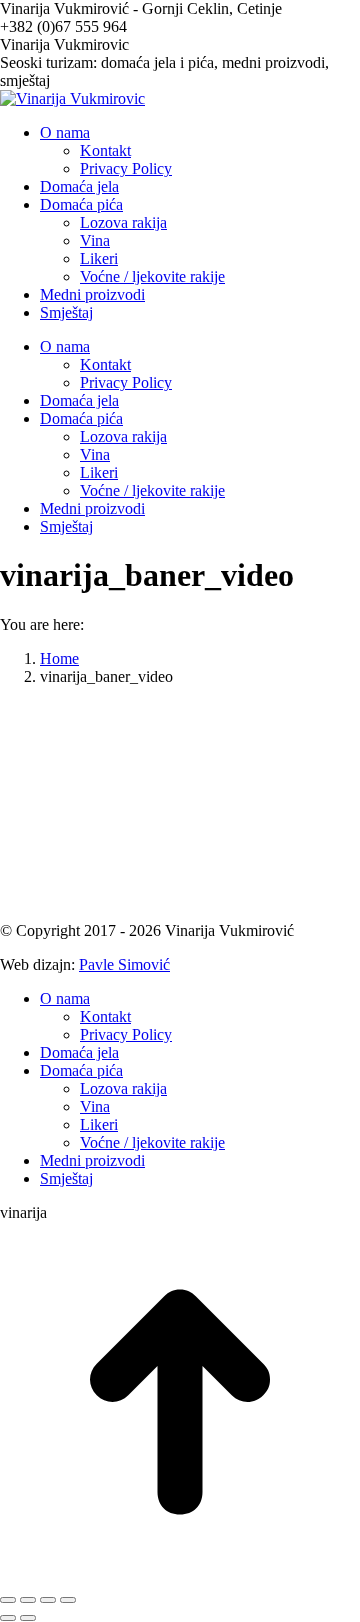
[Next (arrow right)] (28, 1618)
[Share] (28, 1600)
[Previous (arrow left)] (8, 1618)
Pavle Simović (124, 964)
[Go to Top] (180, 1576)
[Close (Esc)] (8, 1600)
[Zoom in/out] (68, 1600)
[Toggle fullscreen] (48, 1600)
